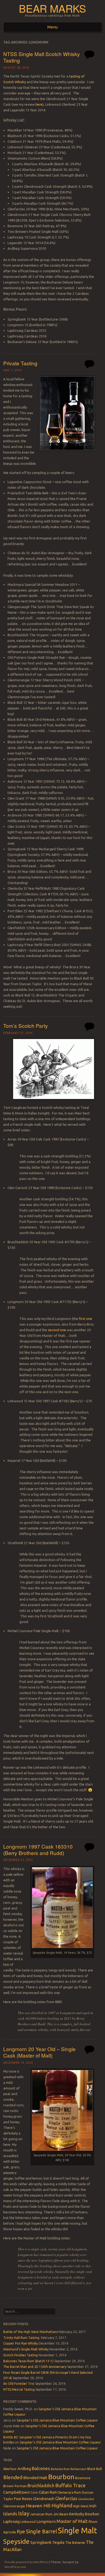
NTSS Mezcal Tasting (19, 2389)
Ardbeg (24, 2469)
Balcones (41, 2468)
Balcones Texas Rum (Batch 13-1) (28, 2361)
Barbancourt (78, 2469)
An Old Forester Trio (19, 2384)
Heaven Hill (38, 2506)
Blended (13, 2477)
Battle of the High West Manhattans (31, 2332)
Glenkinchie (86, 2499)
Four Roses (23, 2499)
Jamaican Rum (41, 2514)
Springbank (41, 2542)
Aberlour (10, 2469)
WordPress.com (15, 2567)
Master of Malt (72, 2521)
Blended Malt (35, 2478)
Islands (10, 2514)
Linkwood (28, 2522)
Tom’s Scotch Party (26, 1026)
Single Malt (78, 2531)
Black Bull (94, 2469)
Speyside (16, 2541)
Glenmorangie (14, 2506)
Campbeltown (16, 2492)
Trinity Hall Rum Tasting (22, 2338)
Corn (34, 2492)
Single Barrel (41, 2531)
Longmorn (46, 2521)
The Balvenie (75, 2542)
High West (81, 2506)
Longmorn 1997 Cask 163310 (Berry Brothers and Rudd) (38, 1850)
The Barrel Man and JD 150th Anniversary (35, 2367)
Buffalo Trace (70, 2485)
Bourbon (61, 2477)
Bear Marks (52, 8)
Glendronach (44, 2499)
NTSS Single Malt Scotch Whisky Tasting (42, 57)
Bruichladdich (41, 2486)
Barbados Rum (60, 2469)
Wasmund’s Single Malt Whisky (26, 2349)
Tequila (58, 2542)
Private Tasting (20, 363)
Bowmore (83, 2478)
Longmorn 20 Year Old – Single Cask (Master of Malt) (39, 2052)
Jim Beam (61, 2514)
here (39, 104)
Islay (24, 2513)
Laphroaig (11, 2522)
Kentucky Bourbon (84, 2514)
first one (85, 1319)
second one (57, 1330)
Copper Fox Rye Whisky (21, 2343)
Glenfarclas (66, 2498)
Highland (62, 2505)
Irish (93, 2506)
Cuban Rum (48, 2492)
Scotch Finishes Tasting (20, 2355)
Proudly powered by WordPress (27, 2562)
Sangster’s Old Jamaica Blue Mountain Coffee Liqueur (57, 2420)
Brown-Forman (15, 2486)
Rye (21, 2531)
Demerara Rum (69, 2492)
